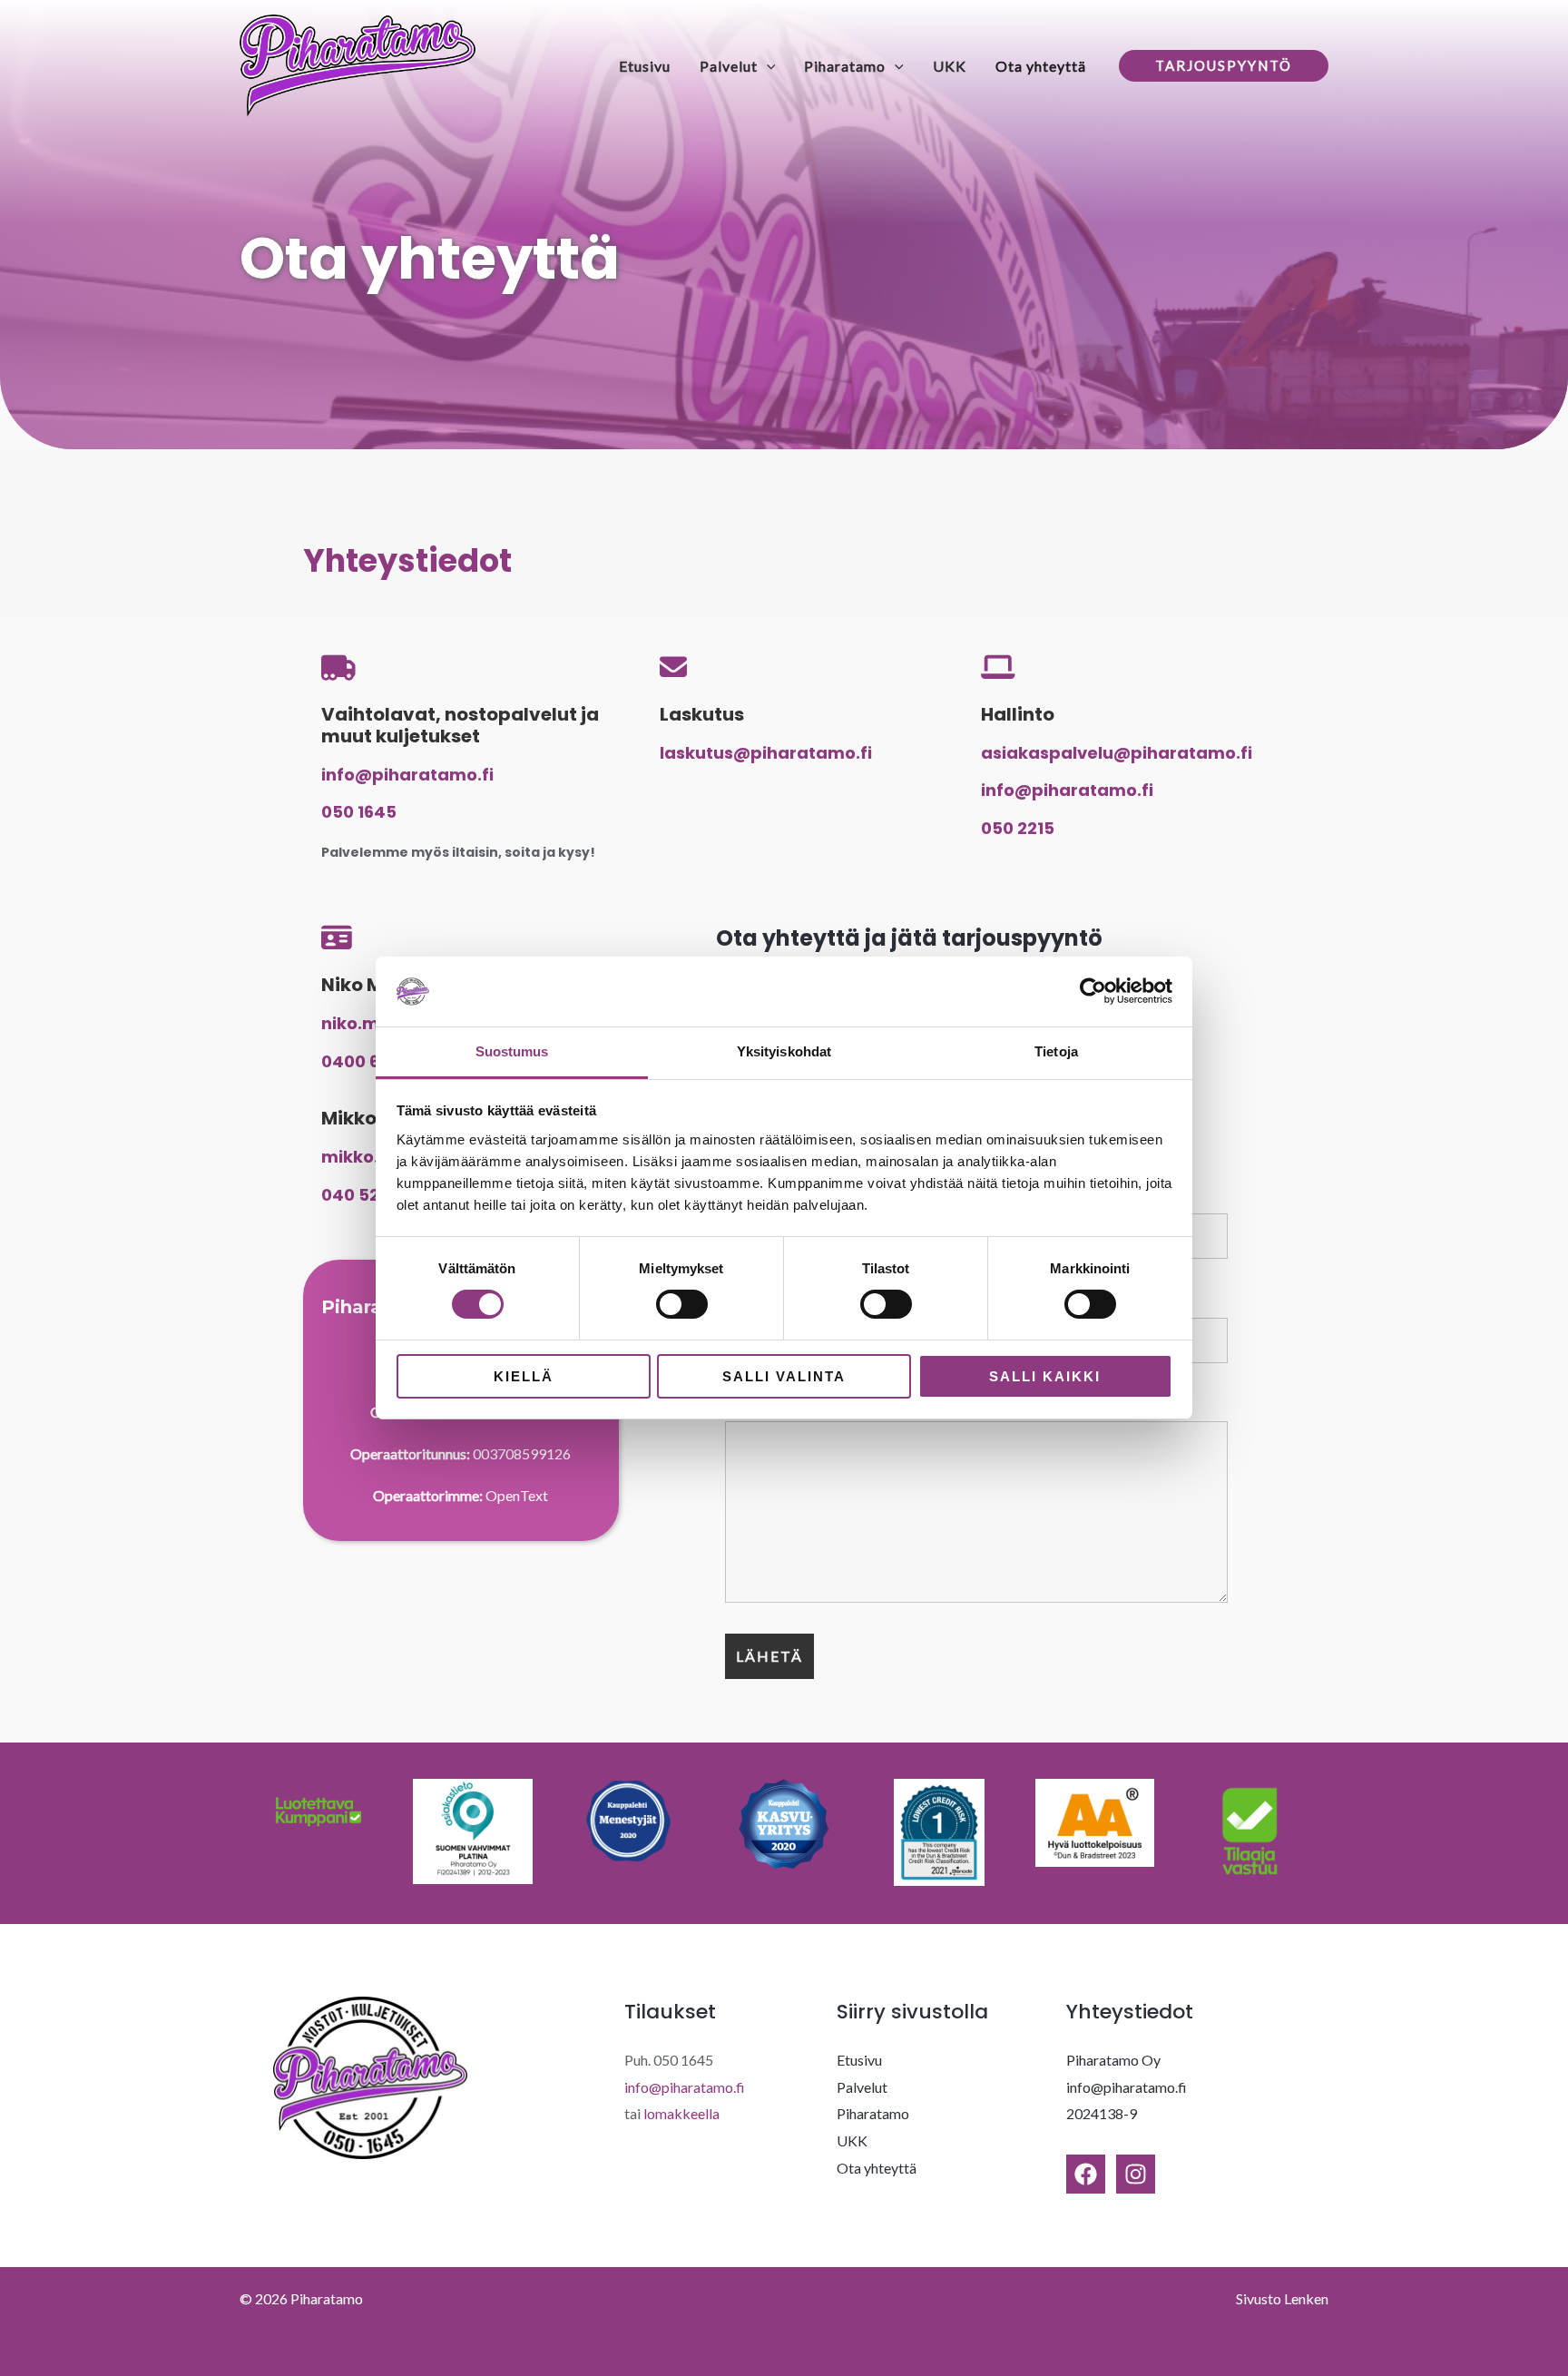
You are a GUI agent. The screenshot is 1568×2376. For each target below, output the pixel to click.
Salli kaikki (1045, 1376)
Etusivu (645, 66)
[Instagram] (1136, 2174)
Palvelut (729, 66)
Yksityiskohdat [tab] (784, 1051)
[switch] (682, 1304)
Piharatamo (845, 66)
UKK (950, 66)
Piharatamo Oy (1113, 2060)
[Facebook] (1086, 2174)
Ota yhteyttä (1041, 66)
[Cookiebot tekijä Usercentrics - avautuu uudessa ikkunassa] (1093, 991)
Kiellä (524, 1376)
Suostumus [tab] (512, 1051)
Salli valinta (784, 1376)
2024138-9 (1102, 2113)
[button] (767, 66)
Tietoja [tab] (1056, 1051)
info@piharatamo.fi (685, 2087)
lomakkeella (681, 2113)
